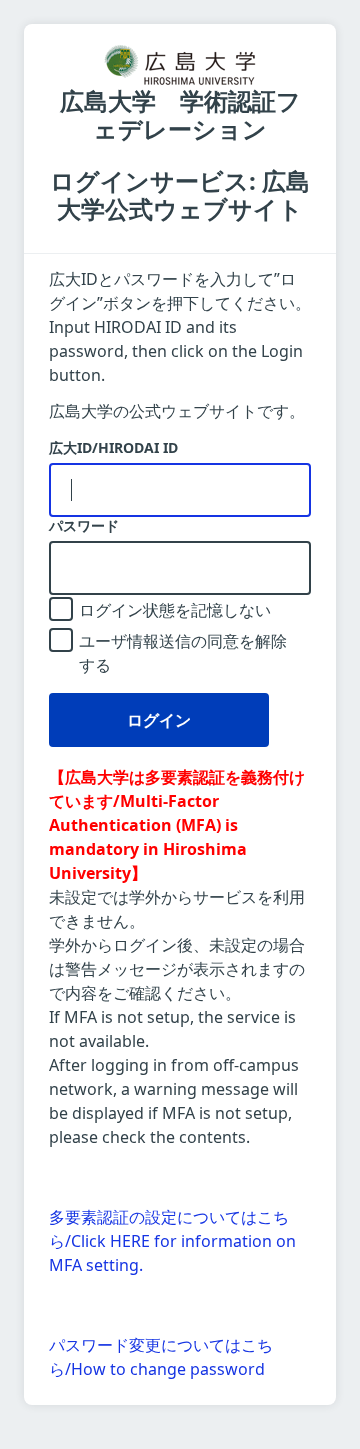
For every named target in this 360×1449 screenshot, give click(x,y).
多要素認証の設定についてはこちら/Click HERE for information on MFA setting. (172, 1241)
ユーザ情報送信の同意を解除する (183, 653)
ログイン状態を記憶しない (175, 610)
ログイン (159, 720)
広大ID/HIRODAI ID (113, 448)
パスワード (84, 526)
